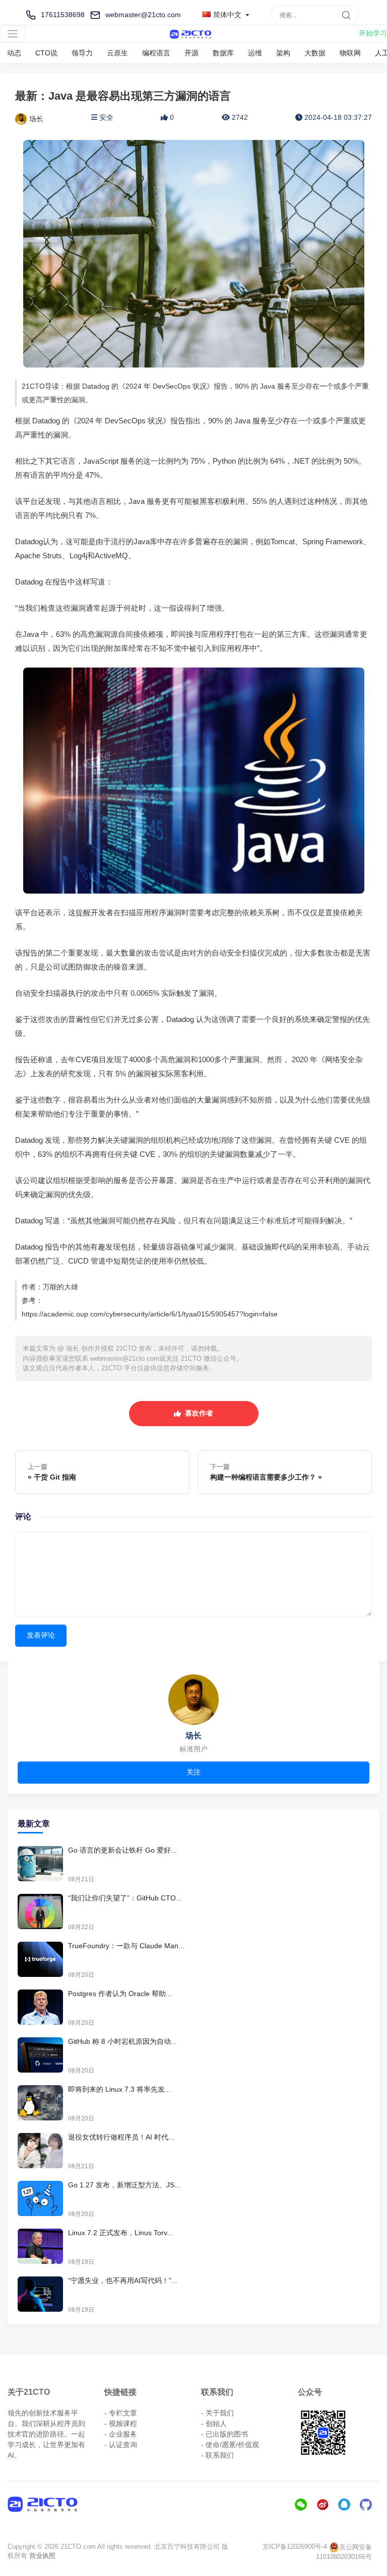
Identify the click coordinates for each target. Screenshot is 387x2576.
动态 (14, 53)
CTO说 (46, 53)
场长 (36, 119)
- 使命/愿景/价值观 (230, 2445)
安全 (106, 117)
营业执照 (42, 2556)
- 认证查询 (121, 2445)
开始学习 (373, 33)
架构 (283, 53)
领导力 (82, 53)
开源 (191, 53)
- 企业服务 (121, 2434)
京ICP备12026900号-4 (295, 2547)
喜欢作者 (197, 1413)
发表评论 (41, 1635)
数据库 (223, 53)
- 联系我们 (217, 2455)
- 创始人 (214, 2423)
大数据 (315, 53)
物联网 (350, 53)
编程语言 (156, 53)
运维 (255, 53)
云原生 (117, 53)
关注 (193, 1772)
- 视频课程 (121, 2423)
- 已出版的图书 (224, 2434)
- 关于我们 (217, 2413)
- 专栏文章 (121, 2413)
